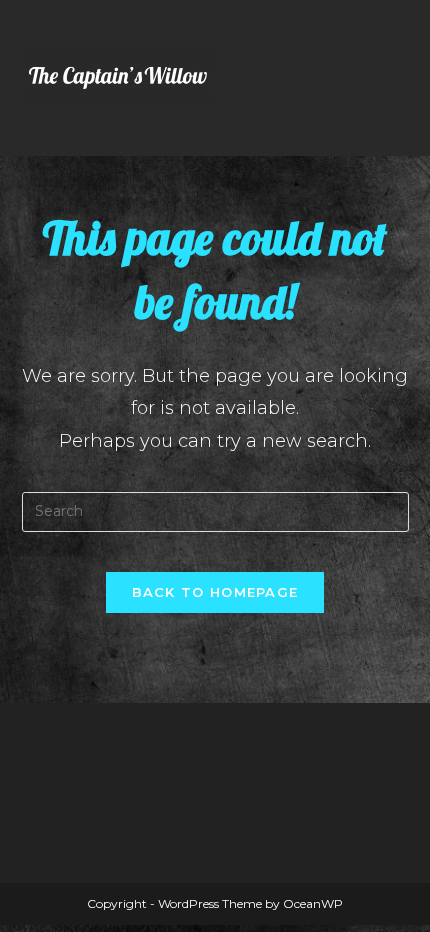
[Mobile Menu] (403, 78)
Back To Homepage (215, 592)
